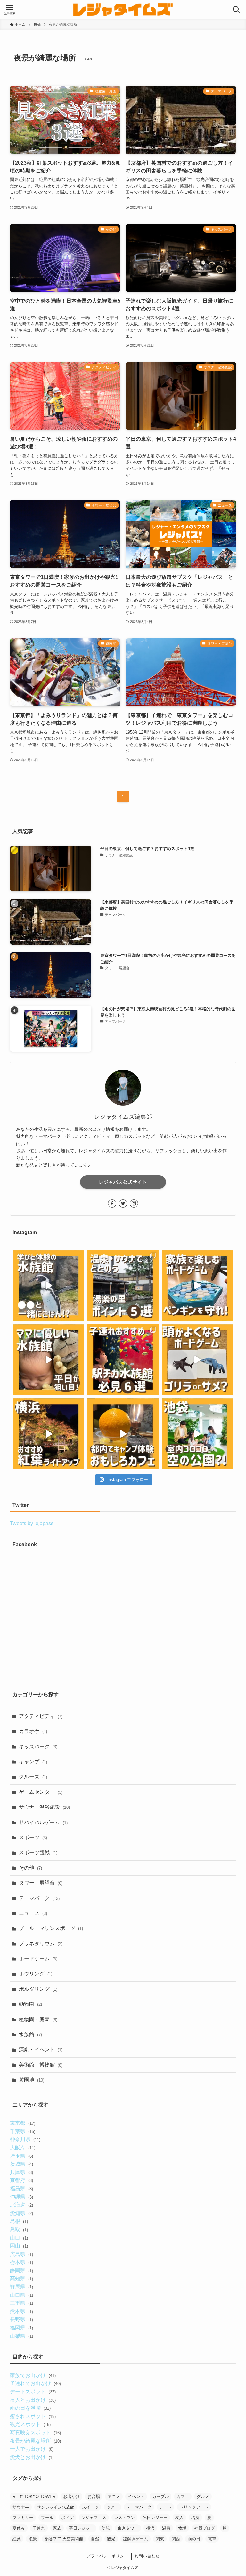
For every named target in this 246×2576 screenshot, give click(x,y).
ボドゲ (67, 2518)
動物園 (30, 2004)
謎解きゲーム (135, 2539)
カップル (160, 2497)
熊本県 (21, 2311)
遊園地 (32, 2080)
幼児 (106, 2528)
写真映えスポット (35, 2433)
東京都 (22, 2123)
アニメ (114, 2497)
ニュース (33, 1913)
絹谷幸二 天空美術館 (64, 2539)
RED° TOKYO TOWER (34, 2497)
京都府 (21, 2180)
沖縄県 (21, 2197)
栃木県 (21, 2262)
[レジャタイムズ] (123, 10)
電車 (212, 2539)
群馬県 (21, 2287)
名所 (195, 2518)
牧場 (182, 2528)
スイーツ (90, 2507)
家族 (57, 2528)
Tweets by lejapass (32, 1523)
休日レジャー (155, 2518)
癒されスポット (33, 2416)
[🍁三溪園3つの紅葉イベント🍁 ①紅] (49, 1434)
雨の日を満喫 (30, 2408)
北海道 (21, 2205)
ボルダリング (38, 1989)
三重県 (21, 2303)
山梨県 (21, 2336)
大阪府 (22, 2148)
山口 (19, 2238)
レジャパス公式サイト (123, 1182)
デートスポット (33, 2392)
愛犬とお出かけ (32, 2457)
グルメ (203, 2497)
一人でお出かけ (32, 2449)
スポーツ (33, 1837)
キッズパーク (38, 1747)
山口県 (21, 2295)
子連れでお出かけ (35, 2383)
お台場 (94, 2497)
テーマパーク (39, 1898)
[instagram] (134, 1203)
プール (47, 2518)
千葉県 (22, 2131)
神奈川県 (25, 2139)
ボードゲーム (38, 1959)
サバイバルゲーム (43, 1822)
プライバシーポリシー (107, 2556)
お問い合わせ (147, 2556)
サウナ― (21, 2507)
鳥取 (19, 2229)
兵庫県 (21, 2172)
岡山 (19, 2246)
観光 (111, 2539)
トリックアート (194, 2507)
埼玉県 (21, 2156)
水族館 (30, 2034)
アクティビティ (41, 1716)
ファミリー (23, 2518)
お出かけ (71, 2497)
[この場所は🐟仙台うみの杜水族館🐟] (49, 1286)
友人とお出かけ (33, 2400)
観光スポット (30, 2424)
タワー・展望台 (41, 1883)
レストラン (124, 2518)
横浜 (150, 2528)
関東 (160, 2539)
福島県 (21, 2189)
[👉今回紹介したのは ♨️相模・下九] (123, 1286)
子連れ (39, 2528)
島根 (19, 2221)
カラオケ (33, 1731)
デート (165, 2507)
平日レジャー (81, 2528)
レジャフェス (94, 2518)
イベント (136, 2497)
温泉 (166, 2528)
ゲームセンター (41, 1792)
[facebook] (112, 1203)
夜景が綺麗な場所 (35, 2441)
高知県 (21, 2278)
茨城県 (21, 2164)
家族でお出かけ (33, 2375)
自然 (95, 2539)
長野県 (21, 2319)
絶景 (33, 2539)
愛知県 (21, 2213)
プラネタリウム (41, 1944)
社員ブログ (205, 2528)
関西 (176, 2539)
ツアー (113, 2507)
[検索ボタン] (236, 10)
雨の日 (194, 2539)
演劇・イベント (41, 2049)
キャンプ (33, 1762)
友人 (179, 2518)
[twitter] (123, 1203)
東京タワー (128, 2528)
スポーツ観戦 (38, 1852)
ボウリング (36, 1974)
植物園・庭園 (38, 2019)
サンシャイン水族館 (56, 2507)
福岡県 (21, 2328)
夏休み (19, 2528)
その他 (30, 1868)
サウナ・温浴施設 (44, 1807)
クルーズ (33, 1777)
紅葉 (17, 2539)
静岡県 (21, 2270)
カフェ (183, 2497)
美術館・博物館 (41, 2065)
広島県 (21, 2254)
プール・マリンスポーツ (51, 1928)
